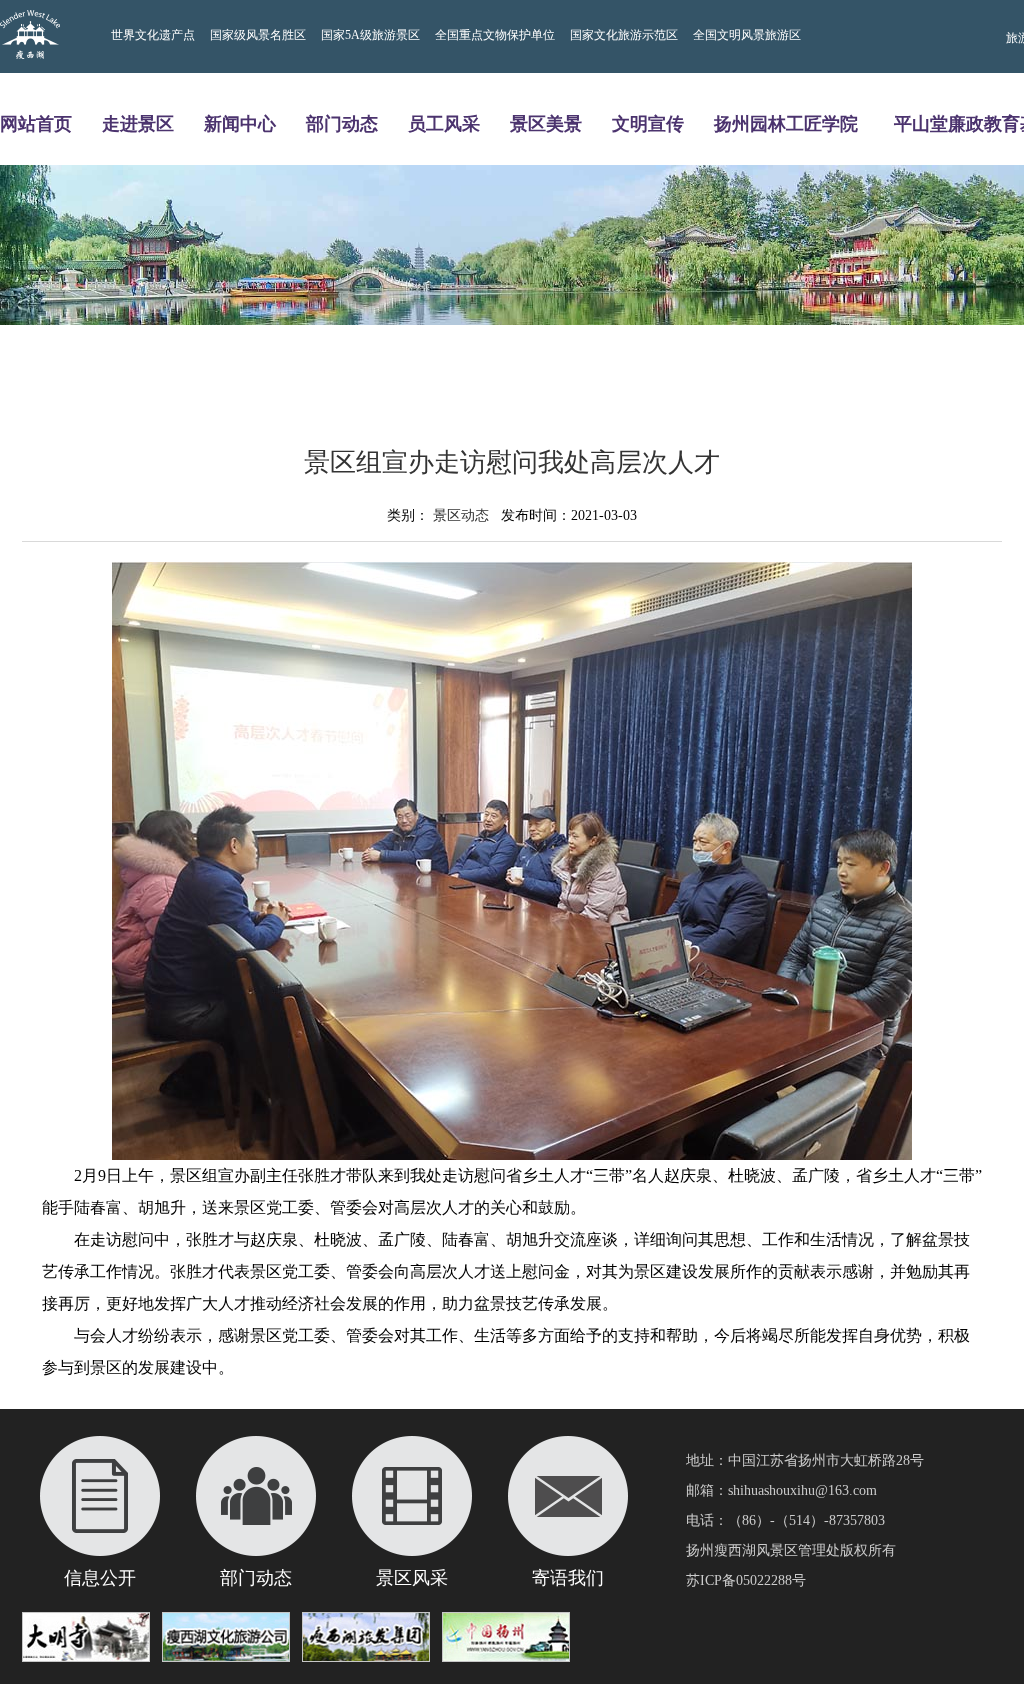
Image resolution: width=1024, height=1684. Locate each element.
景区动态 (461, 515)
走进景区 (138, 123)
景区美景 (546, 123)
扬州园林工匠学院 (786, 123)
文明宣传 (648, 123)
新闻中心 (240, 123)
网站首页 (36, 123)
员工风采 (444, 123)
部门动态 (342, 123)
